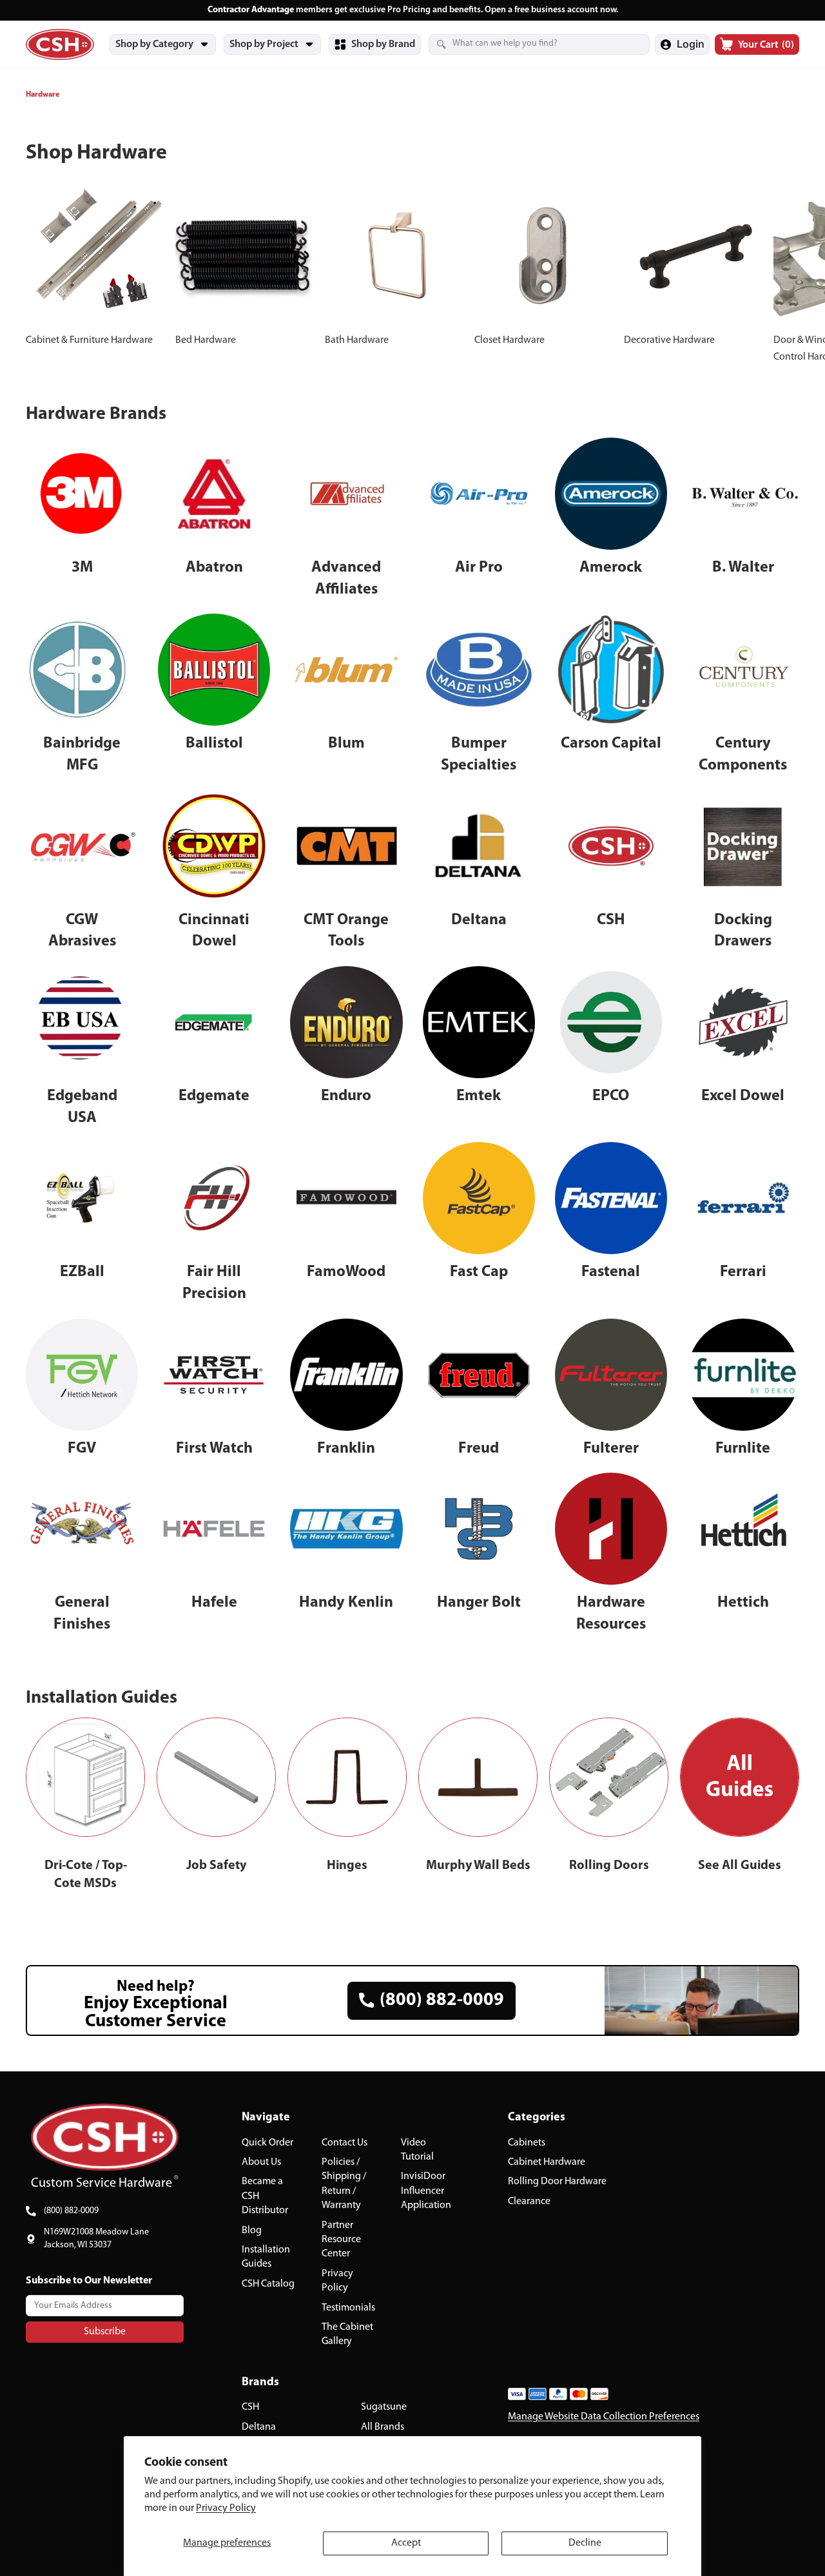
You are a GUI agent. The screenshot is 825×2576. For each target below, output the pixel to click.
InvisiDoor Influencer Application (426, 2191)
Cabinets (527, 2142)
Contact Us (345, 2142)
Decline (585, 2543)
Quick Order (267, 2142)
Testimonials (348, 2307)
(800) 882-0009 (71, 2211)
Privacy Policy (226, 2508)
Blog (252, 2230)
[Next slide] (785, 275)
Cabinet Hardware (547, 2162)
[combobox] (523, 44)
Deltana (259, 2426)
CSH (250, 2407)
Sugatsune (384, 2407)
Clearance (529, 2201)
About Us (261, 2162)
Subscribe (105, 2331)
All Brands (383, 2426)
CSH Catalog (268, 2283)
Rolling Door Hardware (557, 2182)
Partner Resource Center (341, 2239)
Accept (406, 2543)
